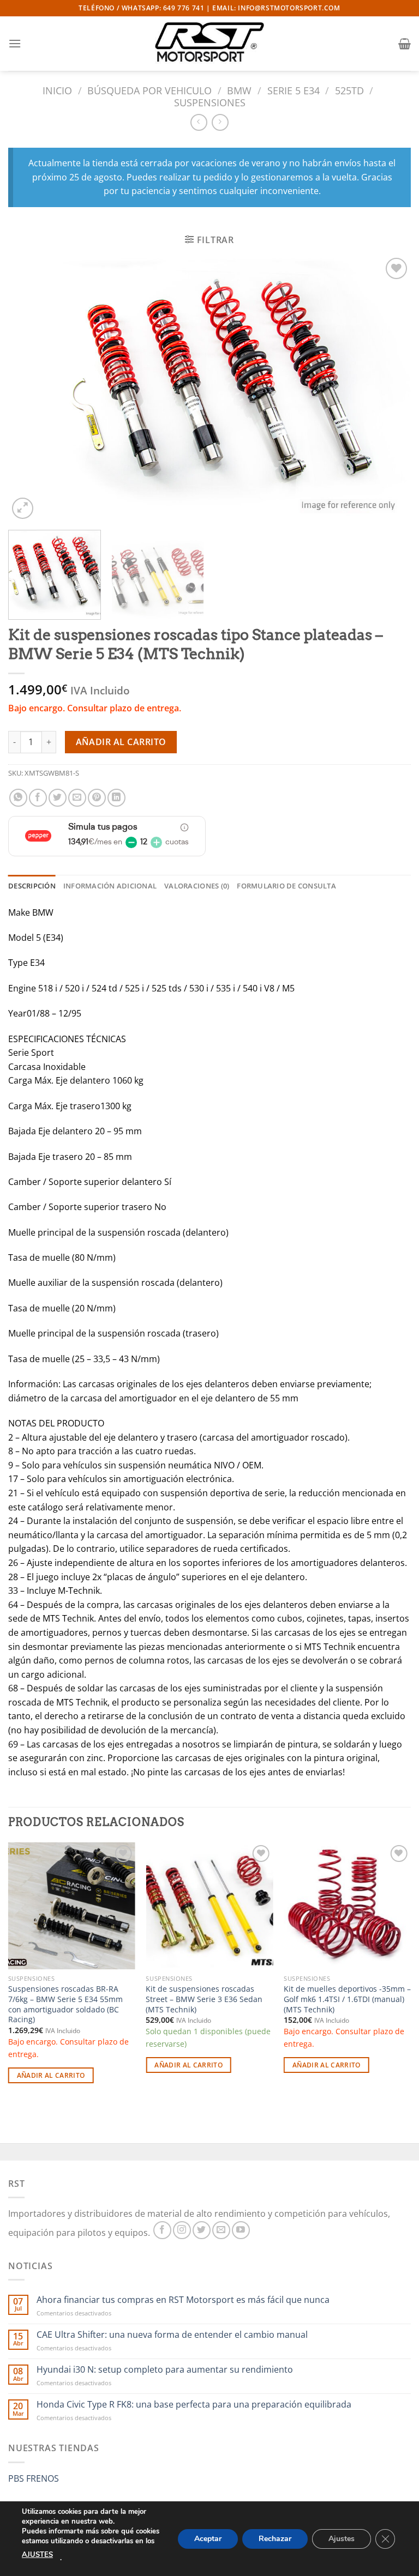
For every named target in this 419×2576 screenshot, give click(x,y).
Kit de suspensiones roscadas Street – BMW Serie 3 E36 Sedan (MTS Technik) (204, 1999)
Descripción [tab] (32, 886)
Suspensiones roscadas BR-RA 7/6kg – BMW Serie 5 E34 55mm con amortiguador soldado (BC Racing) (65, 2004)
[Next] (389, 389)
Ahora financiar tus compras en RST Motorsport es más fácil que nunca (183, 2300)
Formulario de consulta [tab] (286, 886)
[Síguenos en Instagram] (182, 2230)
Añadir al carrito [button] (51, 2075)
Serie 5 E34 (294, 90)
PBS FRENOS (34, 2478)
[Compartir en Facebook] (38, 798)
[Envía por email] (77, 798)
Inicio (57, 90)
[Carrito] (405, 44)
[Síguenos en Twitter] (202, 2230)
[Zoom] (23, 508)
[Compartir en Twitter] (58, 798)
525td (349, 90)
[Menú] (15, 43)
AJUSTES (37, 2555)
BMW (239, 90)
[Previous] (30, 389)
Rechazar (275, 2538)
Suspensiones (210, 102)
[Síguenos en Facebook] (162, 2230)
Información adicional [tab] (110, 886)
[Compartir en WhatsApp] (18, 798)
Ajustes (342, 2538)
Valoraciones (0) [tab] (197, 886)
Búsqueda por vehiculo (149, 90)
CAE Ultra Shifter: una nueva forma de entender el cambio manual (172, 2335)
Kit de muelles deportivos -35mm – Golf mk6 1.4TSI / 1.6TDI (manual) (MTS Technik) (347, 1999)
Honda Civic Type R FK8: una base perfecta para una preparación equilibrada (194, 2405)
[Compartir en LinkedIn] (116, 798)
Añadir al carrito (121, 742)
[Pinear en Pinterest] (97, 798)
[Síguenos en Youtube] (241, 2230)
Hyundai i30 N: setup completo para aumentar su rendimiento (165, 2370)
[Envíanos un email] (221, 2230)
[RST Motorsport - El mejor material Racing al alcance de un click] (209, 44)
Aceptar (208, 2538)
